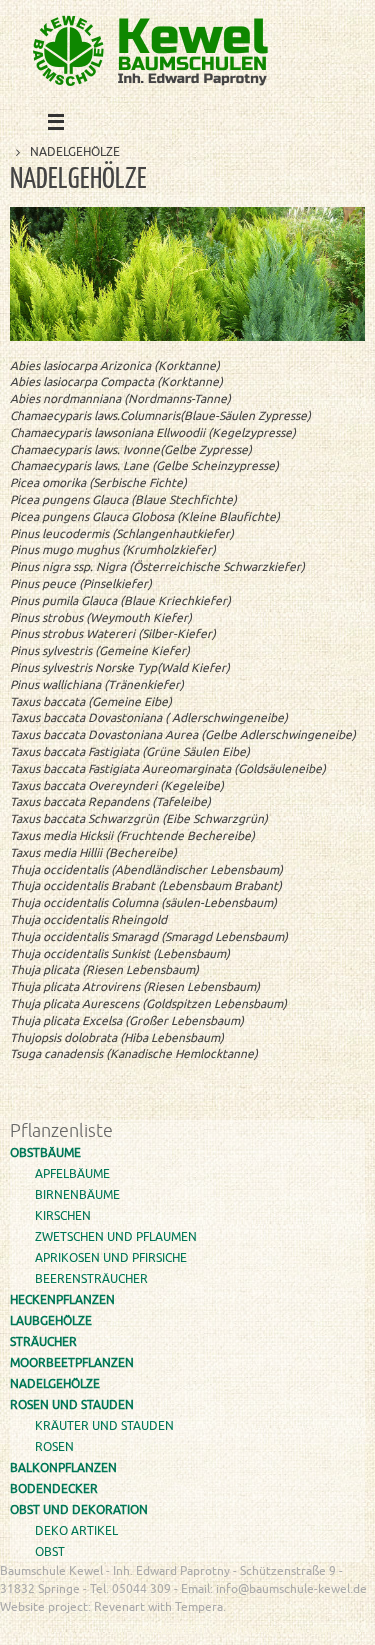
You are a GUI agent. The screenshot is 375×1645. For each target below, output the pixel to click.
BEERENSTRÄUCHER (91, 1279)
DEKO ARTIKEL (76, 1531)
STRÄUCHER (43, 1342)
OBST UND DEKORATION (79, 1510)
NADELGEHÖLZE (55, 1384)
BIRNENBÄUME (77, 1195)
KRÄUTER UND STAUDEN (104, 1426)
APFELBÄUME (72, 1174)
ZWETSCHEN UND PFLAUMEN (116, 1237)
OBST (50, 1552)
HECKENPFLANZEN (62, 1300)
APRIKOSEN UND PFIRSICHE (111, 1258)
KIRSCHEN (63, 1216)
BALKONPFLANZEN (63, 1468)
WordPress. (325, 1630)
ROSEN (54, 1447)
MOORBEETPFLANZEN (72, 1363)
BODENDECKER (54, 1489)
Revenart (119, 1607)
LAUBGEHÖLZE (51, 1321)
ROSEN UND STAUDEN (72, 1405)
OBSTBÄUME (45, 1153)
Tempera (259, 1630)
